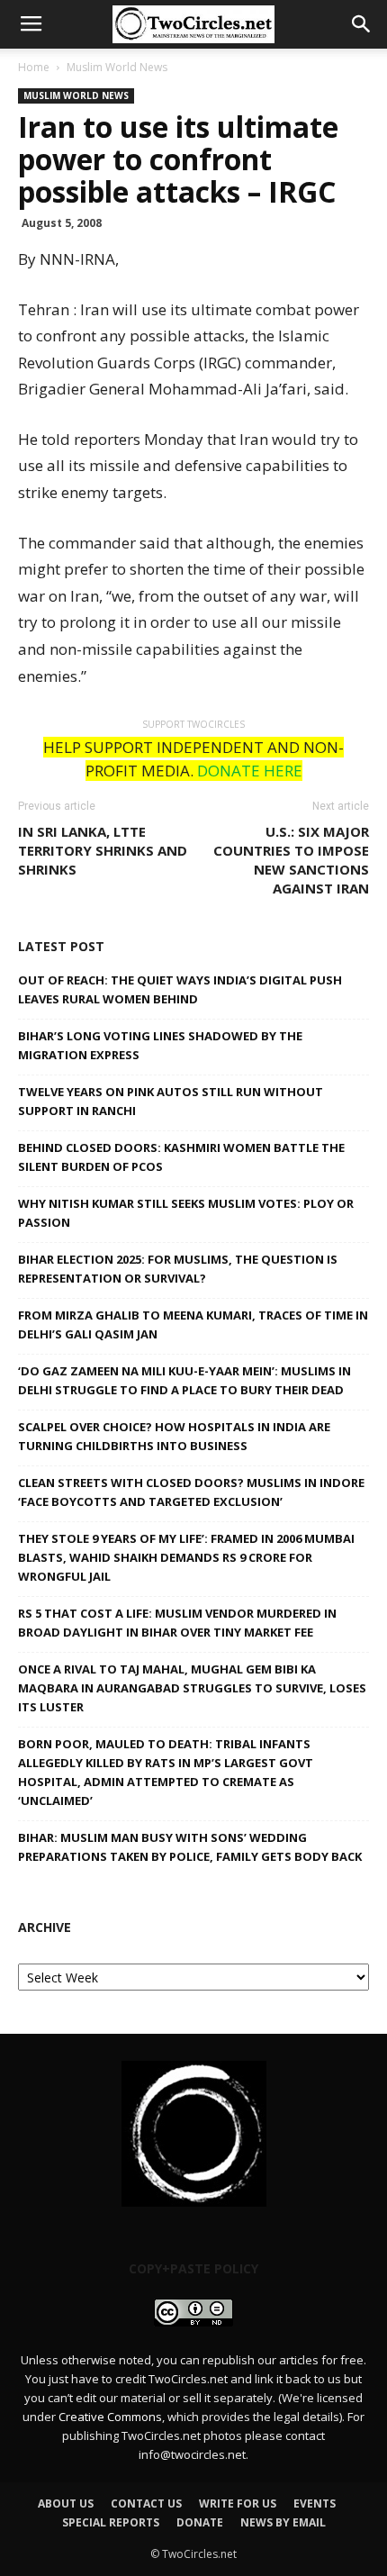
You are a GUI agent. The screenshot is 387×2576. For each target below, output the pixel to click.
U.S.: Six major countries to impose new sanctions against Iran (291, 860)
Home (34, 67)
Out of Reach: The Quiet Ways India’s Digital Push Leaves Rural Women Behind (180, 989)
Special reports (111, 2522)
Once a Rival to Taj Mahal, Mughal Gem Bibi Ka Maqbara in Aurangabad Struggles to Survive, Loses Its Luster (192, 1688)
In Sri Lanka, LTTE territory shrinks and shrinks (103, 850)
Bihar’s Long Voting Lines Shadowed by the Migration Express (160, 1045)
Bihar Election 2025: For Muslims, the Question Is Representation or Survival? (178, 1269)
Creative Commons (110, 2417)
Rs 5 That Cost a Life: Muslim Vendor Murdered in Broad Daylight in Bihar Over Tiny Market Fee (177, 1623)
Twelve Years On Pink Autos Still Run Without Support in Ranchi (171, 1101)
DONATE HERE (250, 771)
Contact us (146, 2503)
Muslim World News (117, 67)
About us (66, 2503)
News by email (283, 2522)
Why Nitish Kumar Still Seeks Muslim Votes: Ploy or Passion (186, 1213)
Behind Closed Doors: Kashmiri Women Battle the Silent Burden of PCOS (181, 1157)
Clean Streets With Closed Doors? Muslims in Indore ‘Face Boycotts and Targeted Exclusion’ (191, 1492)
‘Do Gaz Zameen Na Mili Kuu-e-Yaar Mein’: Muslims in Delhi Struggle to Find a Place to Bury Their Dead (184, 1380)
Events (315, 2503)
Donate (200, 2522)
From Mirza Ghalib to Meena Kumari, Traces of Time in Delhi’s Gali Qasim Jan (193, 1324)
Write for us (238, 2503)
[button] (362, 24)
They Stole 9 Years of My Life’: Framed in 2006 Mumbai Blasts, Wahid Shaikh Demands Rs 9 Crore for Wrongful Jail (186, 1557)
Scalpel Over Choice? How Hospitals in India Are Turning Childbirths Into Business (174, 1436)
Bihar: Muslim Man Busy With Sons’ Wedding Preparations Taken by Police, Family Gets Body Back (190, 1847)
